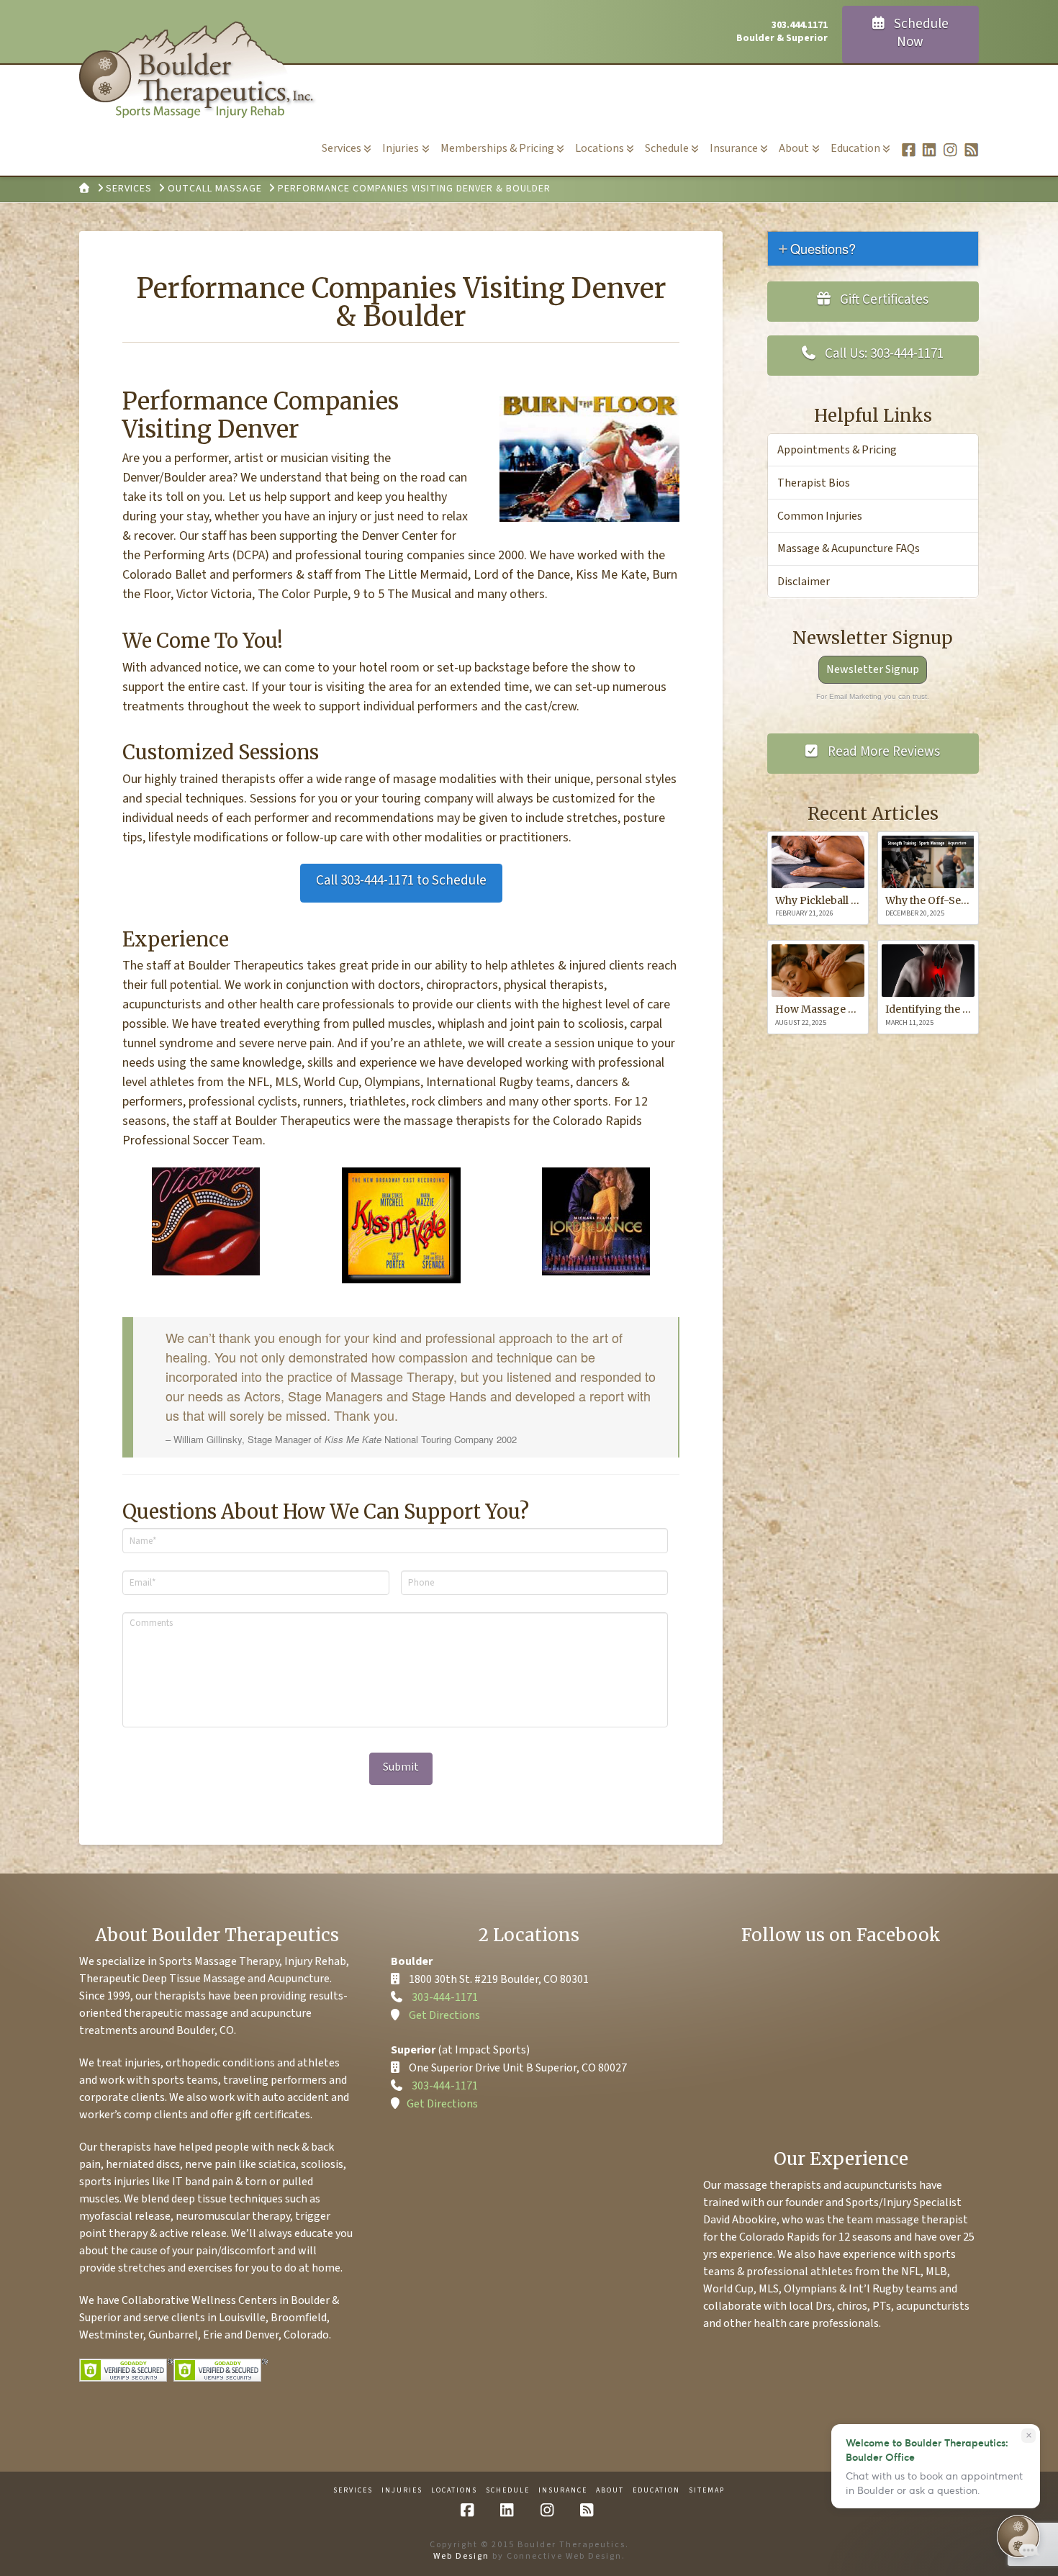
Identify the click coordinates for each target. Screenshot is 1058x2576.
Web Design (461, 2556)
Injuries (402, 2491)
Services (353, 2491)
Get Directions (444, 2015)
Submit (401, 1767)
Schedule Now (920, 33)
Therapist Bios (814, 483)
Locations (454, 2491)
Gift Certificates (883, 300)
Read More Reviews (882, 752)
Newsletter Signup (873, 669)
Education (656, 2491)
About (610, 2491)
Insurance (563, 2491)
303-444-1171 (445, 1997)
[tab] (873, 249)
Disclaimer (804, 582)
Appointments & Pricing (837, 450)
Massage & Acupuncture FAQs (849, 548)
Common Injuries (820, 516)
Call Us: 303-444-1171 (883, 354)
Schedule (508, 2491)
